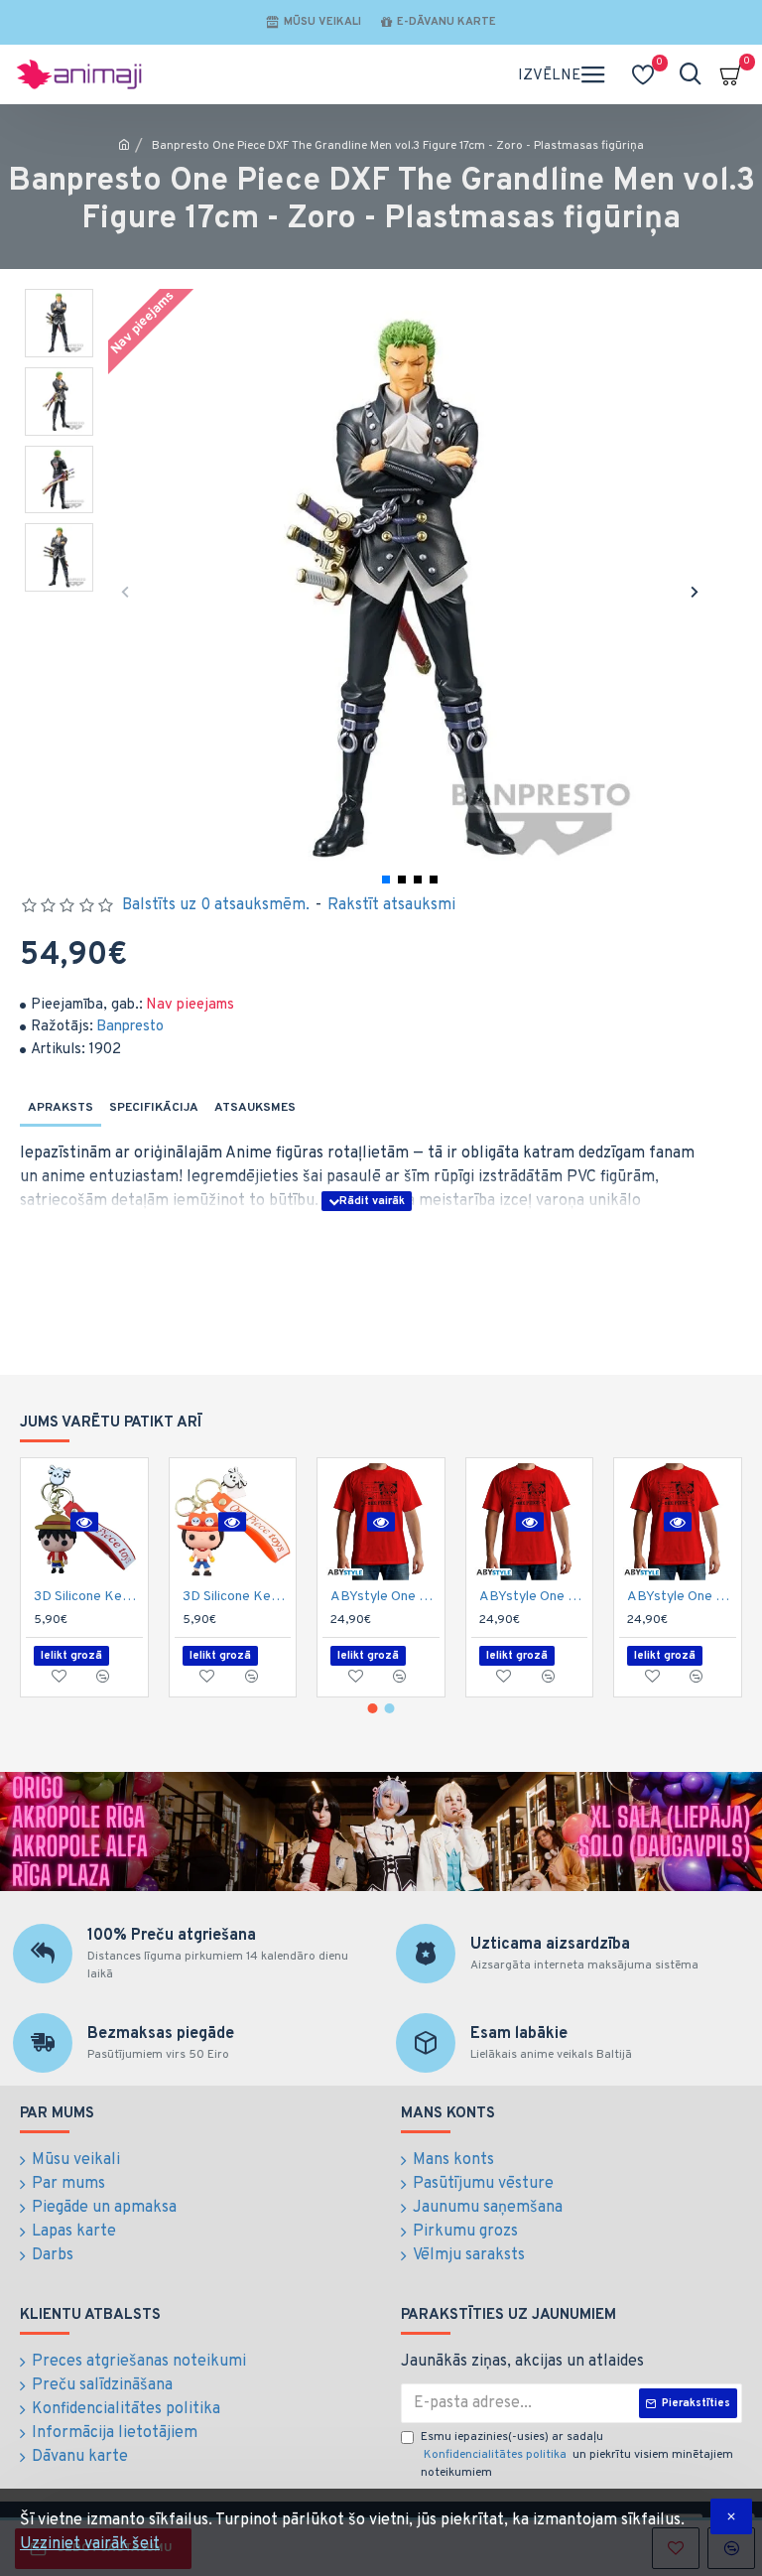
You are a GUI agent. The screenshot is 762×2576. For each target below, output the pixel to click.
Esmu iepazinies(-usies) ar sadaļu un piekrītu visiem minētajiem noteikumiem (577, 2455)
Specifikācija (154, 1108)
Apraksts (61, 1108)
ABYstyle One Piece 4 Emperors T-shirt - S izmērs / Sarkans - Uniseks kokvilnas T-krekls (682, 1597)
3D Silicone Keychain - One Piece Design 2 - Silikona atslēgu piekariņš (237, 1597)
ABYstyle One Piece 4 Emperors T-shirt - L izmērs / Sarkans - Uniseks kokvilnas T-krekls (385, 1597)
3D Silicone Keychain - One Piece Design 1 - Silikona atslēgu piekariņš (88, 1597)
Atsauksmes (255, 1108)
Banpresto (130, 1027)
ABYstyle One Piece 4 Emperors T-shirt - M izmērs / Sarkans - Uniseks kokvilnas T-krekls (534, 1597)
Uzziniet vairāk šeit (90, 2544)
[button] (126, 591)
